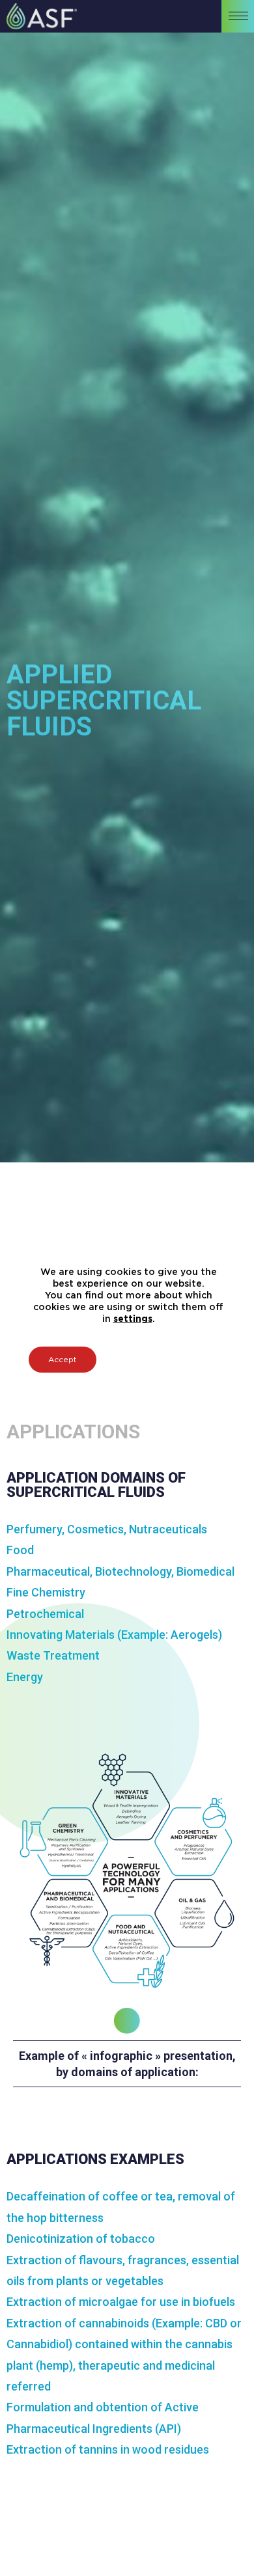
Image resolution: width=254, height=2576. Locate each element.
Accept (63, 1360)
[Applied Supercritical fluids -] (38, 16)
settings (133, 1319)
